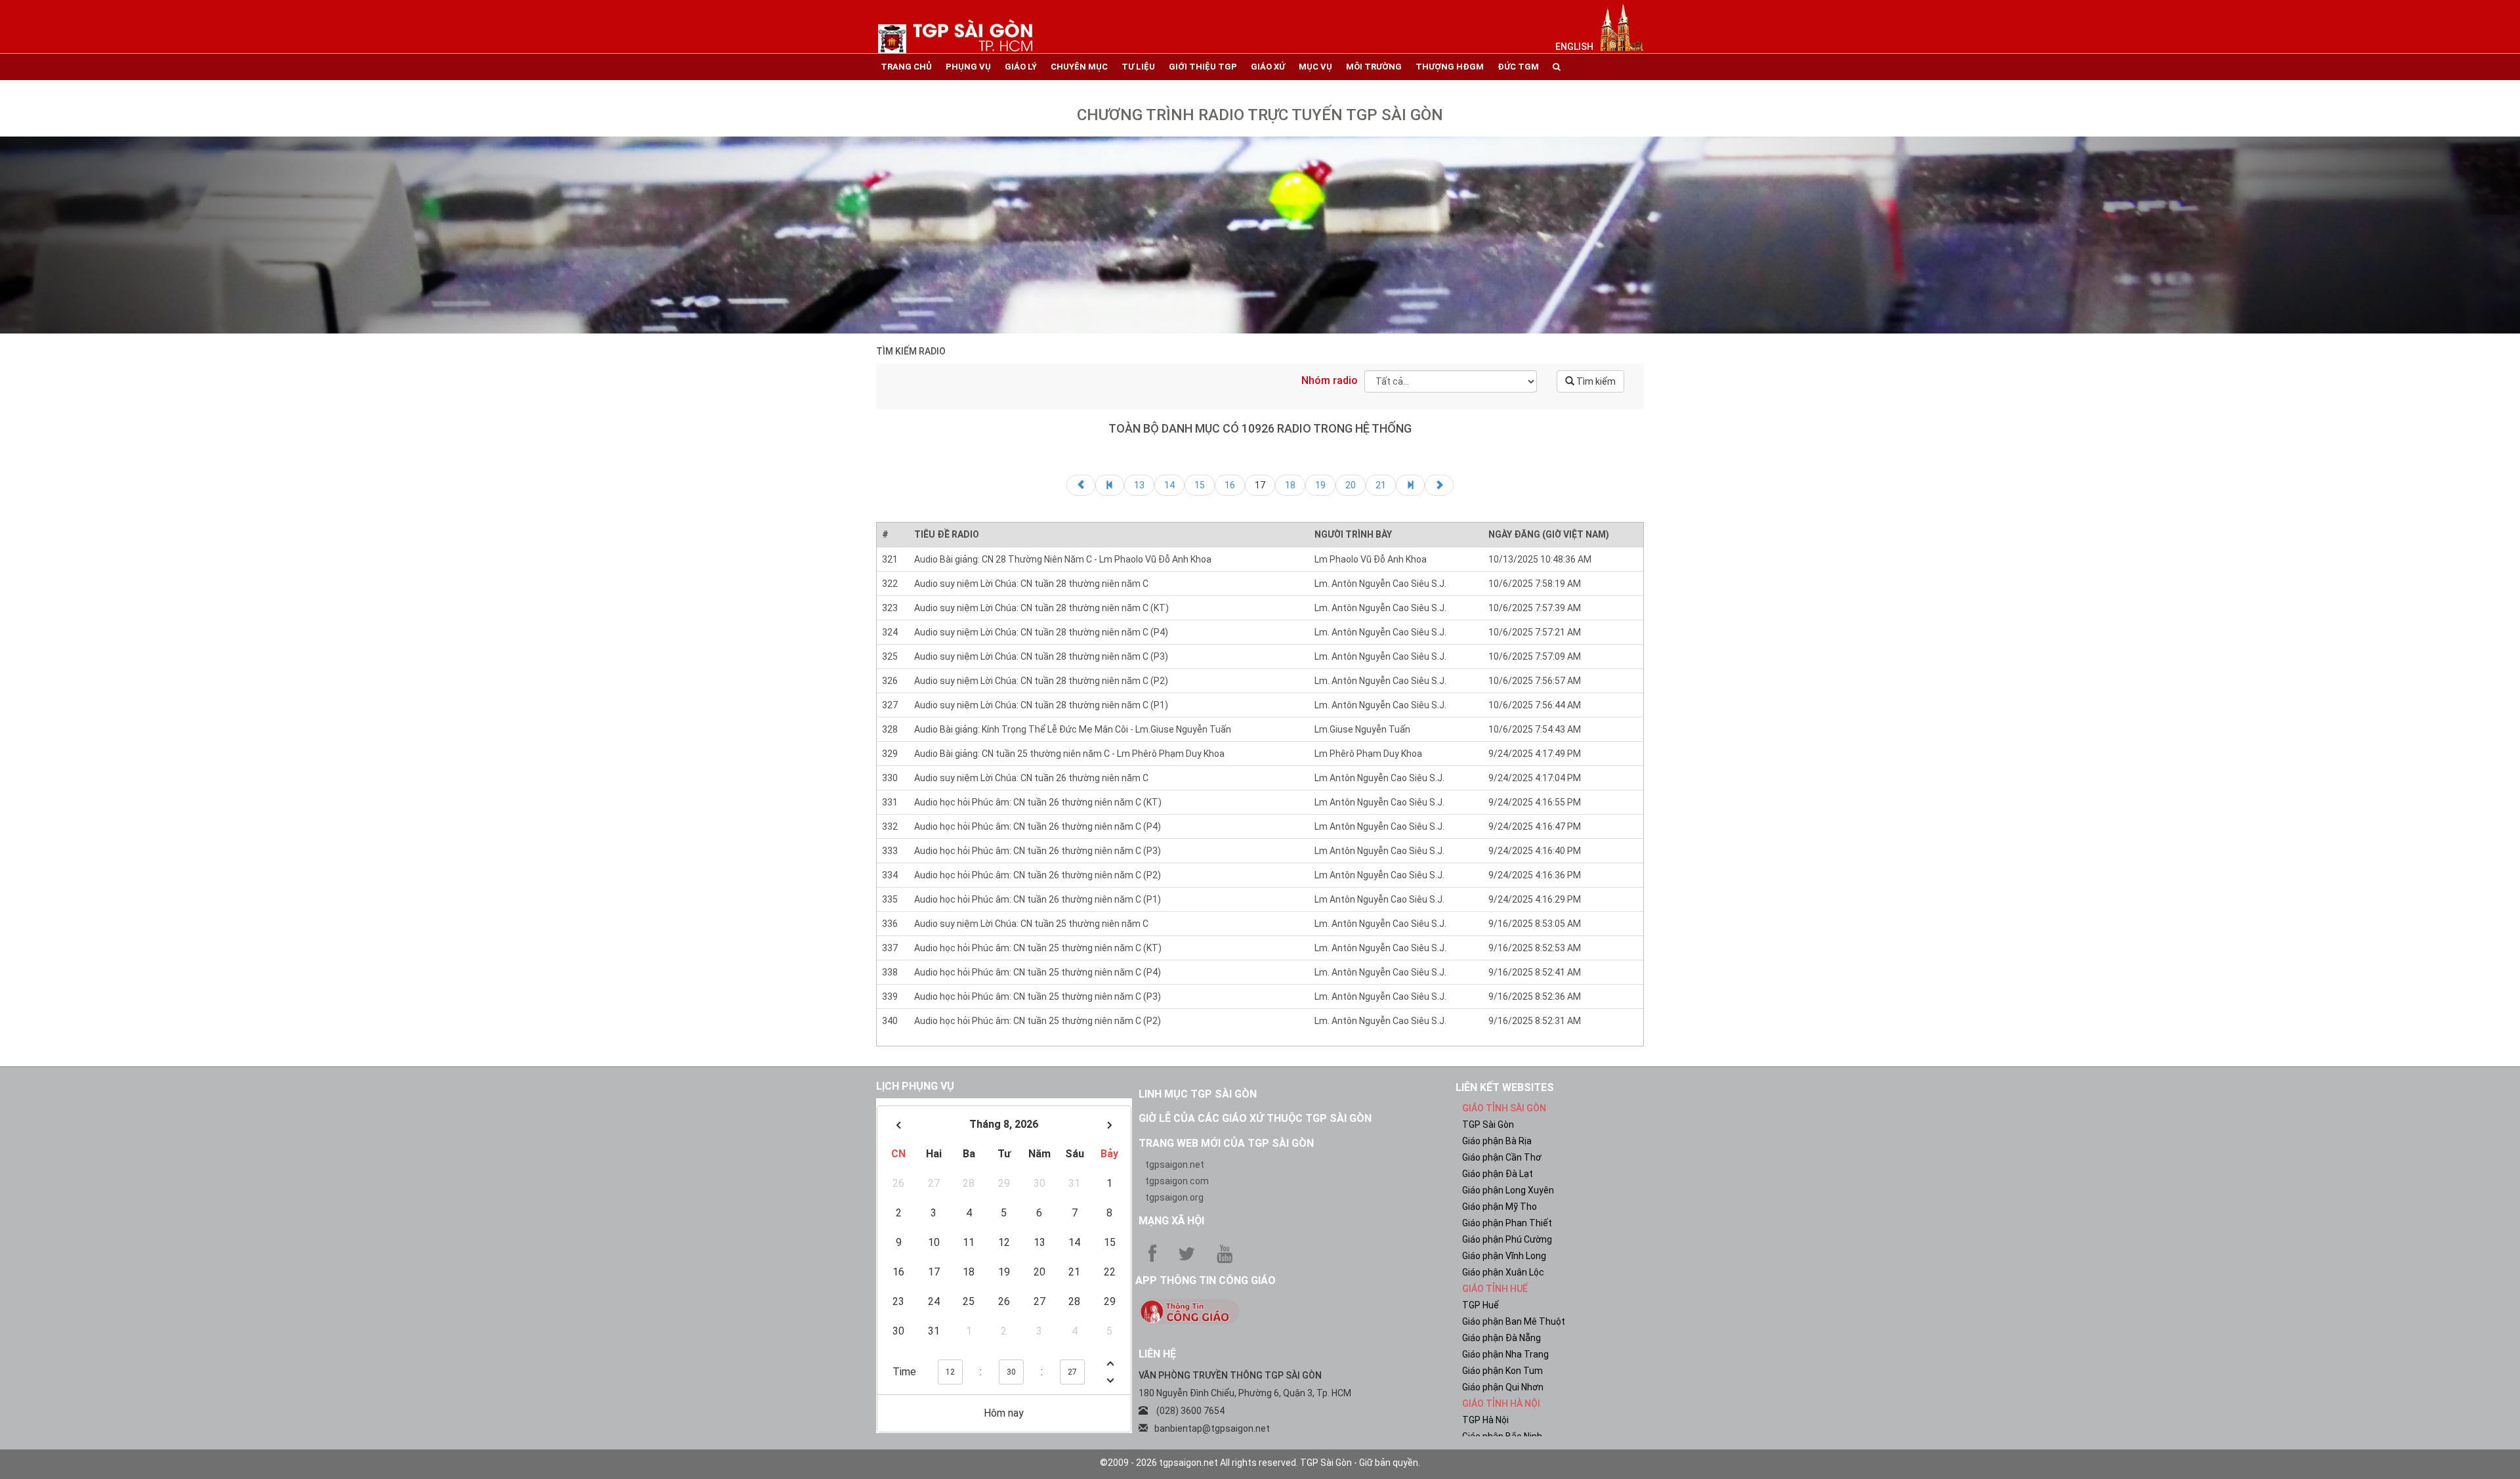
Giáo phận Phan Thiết (1507, 1223)
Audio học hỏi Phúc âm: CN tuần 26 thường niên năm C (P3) (1038, 851)
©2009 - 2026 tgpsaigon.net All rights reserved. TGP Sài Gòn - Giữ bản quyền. (1260, 1463)
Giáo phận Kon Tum (1502, 1371)
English (1574, 47)
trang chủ (906, 67)
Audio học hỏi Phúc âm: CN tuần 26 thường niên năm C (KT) (1038, 802)
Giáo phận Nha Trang (1505, 1354)
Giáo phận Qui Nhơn (1503, 1387)
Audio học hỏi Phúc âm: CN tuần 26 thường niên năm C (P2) (1038, 875)
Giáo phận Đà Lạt (1498, 1174)
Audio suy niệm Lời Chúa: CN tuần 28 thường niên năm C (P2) (1041, 681)
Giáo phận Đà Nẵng (1501, 1338)
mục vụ (1315, 67)
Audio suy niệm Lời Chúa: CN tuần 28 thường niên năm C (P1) (1041, 705)
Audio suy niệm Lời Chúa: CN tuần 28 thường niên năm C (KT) (1041, 608)
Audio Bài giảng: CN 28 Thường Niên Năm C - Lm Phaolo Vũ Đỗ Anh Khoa (1063, 559)
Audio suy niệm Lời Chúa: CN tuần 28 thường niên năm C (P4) (1041, 632)
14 (1169, 485)
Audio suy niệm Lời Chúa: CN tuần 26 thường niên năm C (1031, 778)
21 (1381, 485)
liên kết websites (1505, 1087)
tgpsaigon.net (1175, 1165)
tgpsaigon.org (1174, 1197)
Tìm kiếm (1595, 381)
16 (1230, 485)
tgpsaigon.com (1177, 1181)
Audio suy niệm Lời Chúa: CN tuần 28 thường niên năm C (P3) (1041, 656)
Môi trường (1374, 67)
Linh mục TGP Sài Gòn (1198, 1094)
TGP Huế (1480, 1305)
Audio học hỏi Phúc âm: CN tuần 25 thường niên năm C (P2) (1038, 1021)
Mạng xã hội (1171, 1221)
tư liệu (1138, 67)
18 (1290, 485)
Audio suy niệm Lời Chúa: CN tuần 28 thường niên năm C (1031, 584)
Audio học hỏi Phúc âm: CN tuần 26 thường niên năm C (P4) (1038, 826)
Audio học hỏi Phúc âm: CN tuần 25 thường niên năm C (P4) (1038, 972)
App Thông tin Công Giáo (1206, 1280)
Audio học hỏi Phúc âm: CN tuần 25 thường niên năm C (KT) (1038, 948)
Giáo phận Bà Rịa (1497, 1141)
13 (1139, 485)
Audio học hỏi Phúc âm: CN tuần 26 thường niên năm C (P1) (1038, 899)
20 (1351, 485)
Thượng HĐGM (1450, 67)
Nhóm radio (1330, 380)
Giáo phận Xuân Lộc (1503, 1272)
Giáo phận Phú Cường (1507, 1239)
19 (1320, 485)
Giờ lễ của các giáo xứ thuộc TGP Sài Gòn (1255, 1118)
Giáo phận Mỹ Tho (1500, 1207)
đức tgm (1518, 67)
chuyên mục (1079, 67)
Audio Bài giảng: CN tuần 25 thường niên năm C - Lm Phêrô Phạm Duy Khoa (1069, 754)
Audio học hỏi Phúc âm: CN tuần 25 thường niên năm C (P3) (1038, 997)
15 (1200, 485)
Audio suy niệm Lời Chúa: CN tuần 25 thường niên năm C (1031, 924)
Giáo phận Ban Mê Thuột (1514, 1321)
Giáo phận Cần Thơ (1502, 1157)
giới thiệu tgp (1203, 67)
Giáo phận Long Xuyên (1508, 1190)
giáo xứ (1268, 67)
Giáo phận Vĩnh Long (1504, 1256)
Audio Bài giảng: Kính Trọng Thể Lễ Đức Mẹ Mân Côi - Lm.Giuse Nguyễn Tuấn (1073, 729)
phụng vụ (968, 67)
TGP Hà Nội (1485, 1420)
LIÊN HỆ (1157, 1354)
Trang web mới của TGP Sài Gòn (1226, 1143)
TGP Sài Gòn (1488, 1125)
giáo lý (1021, 67)
